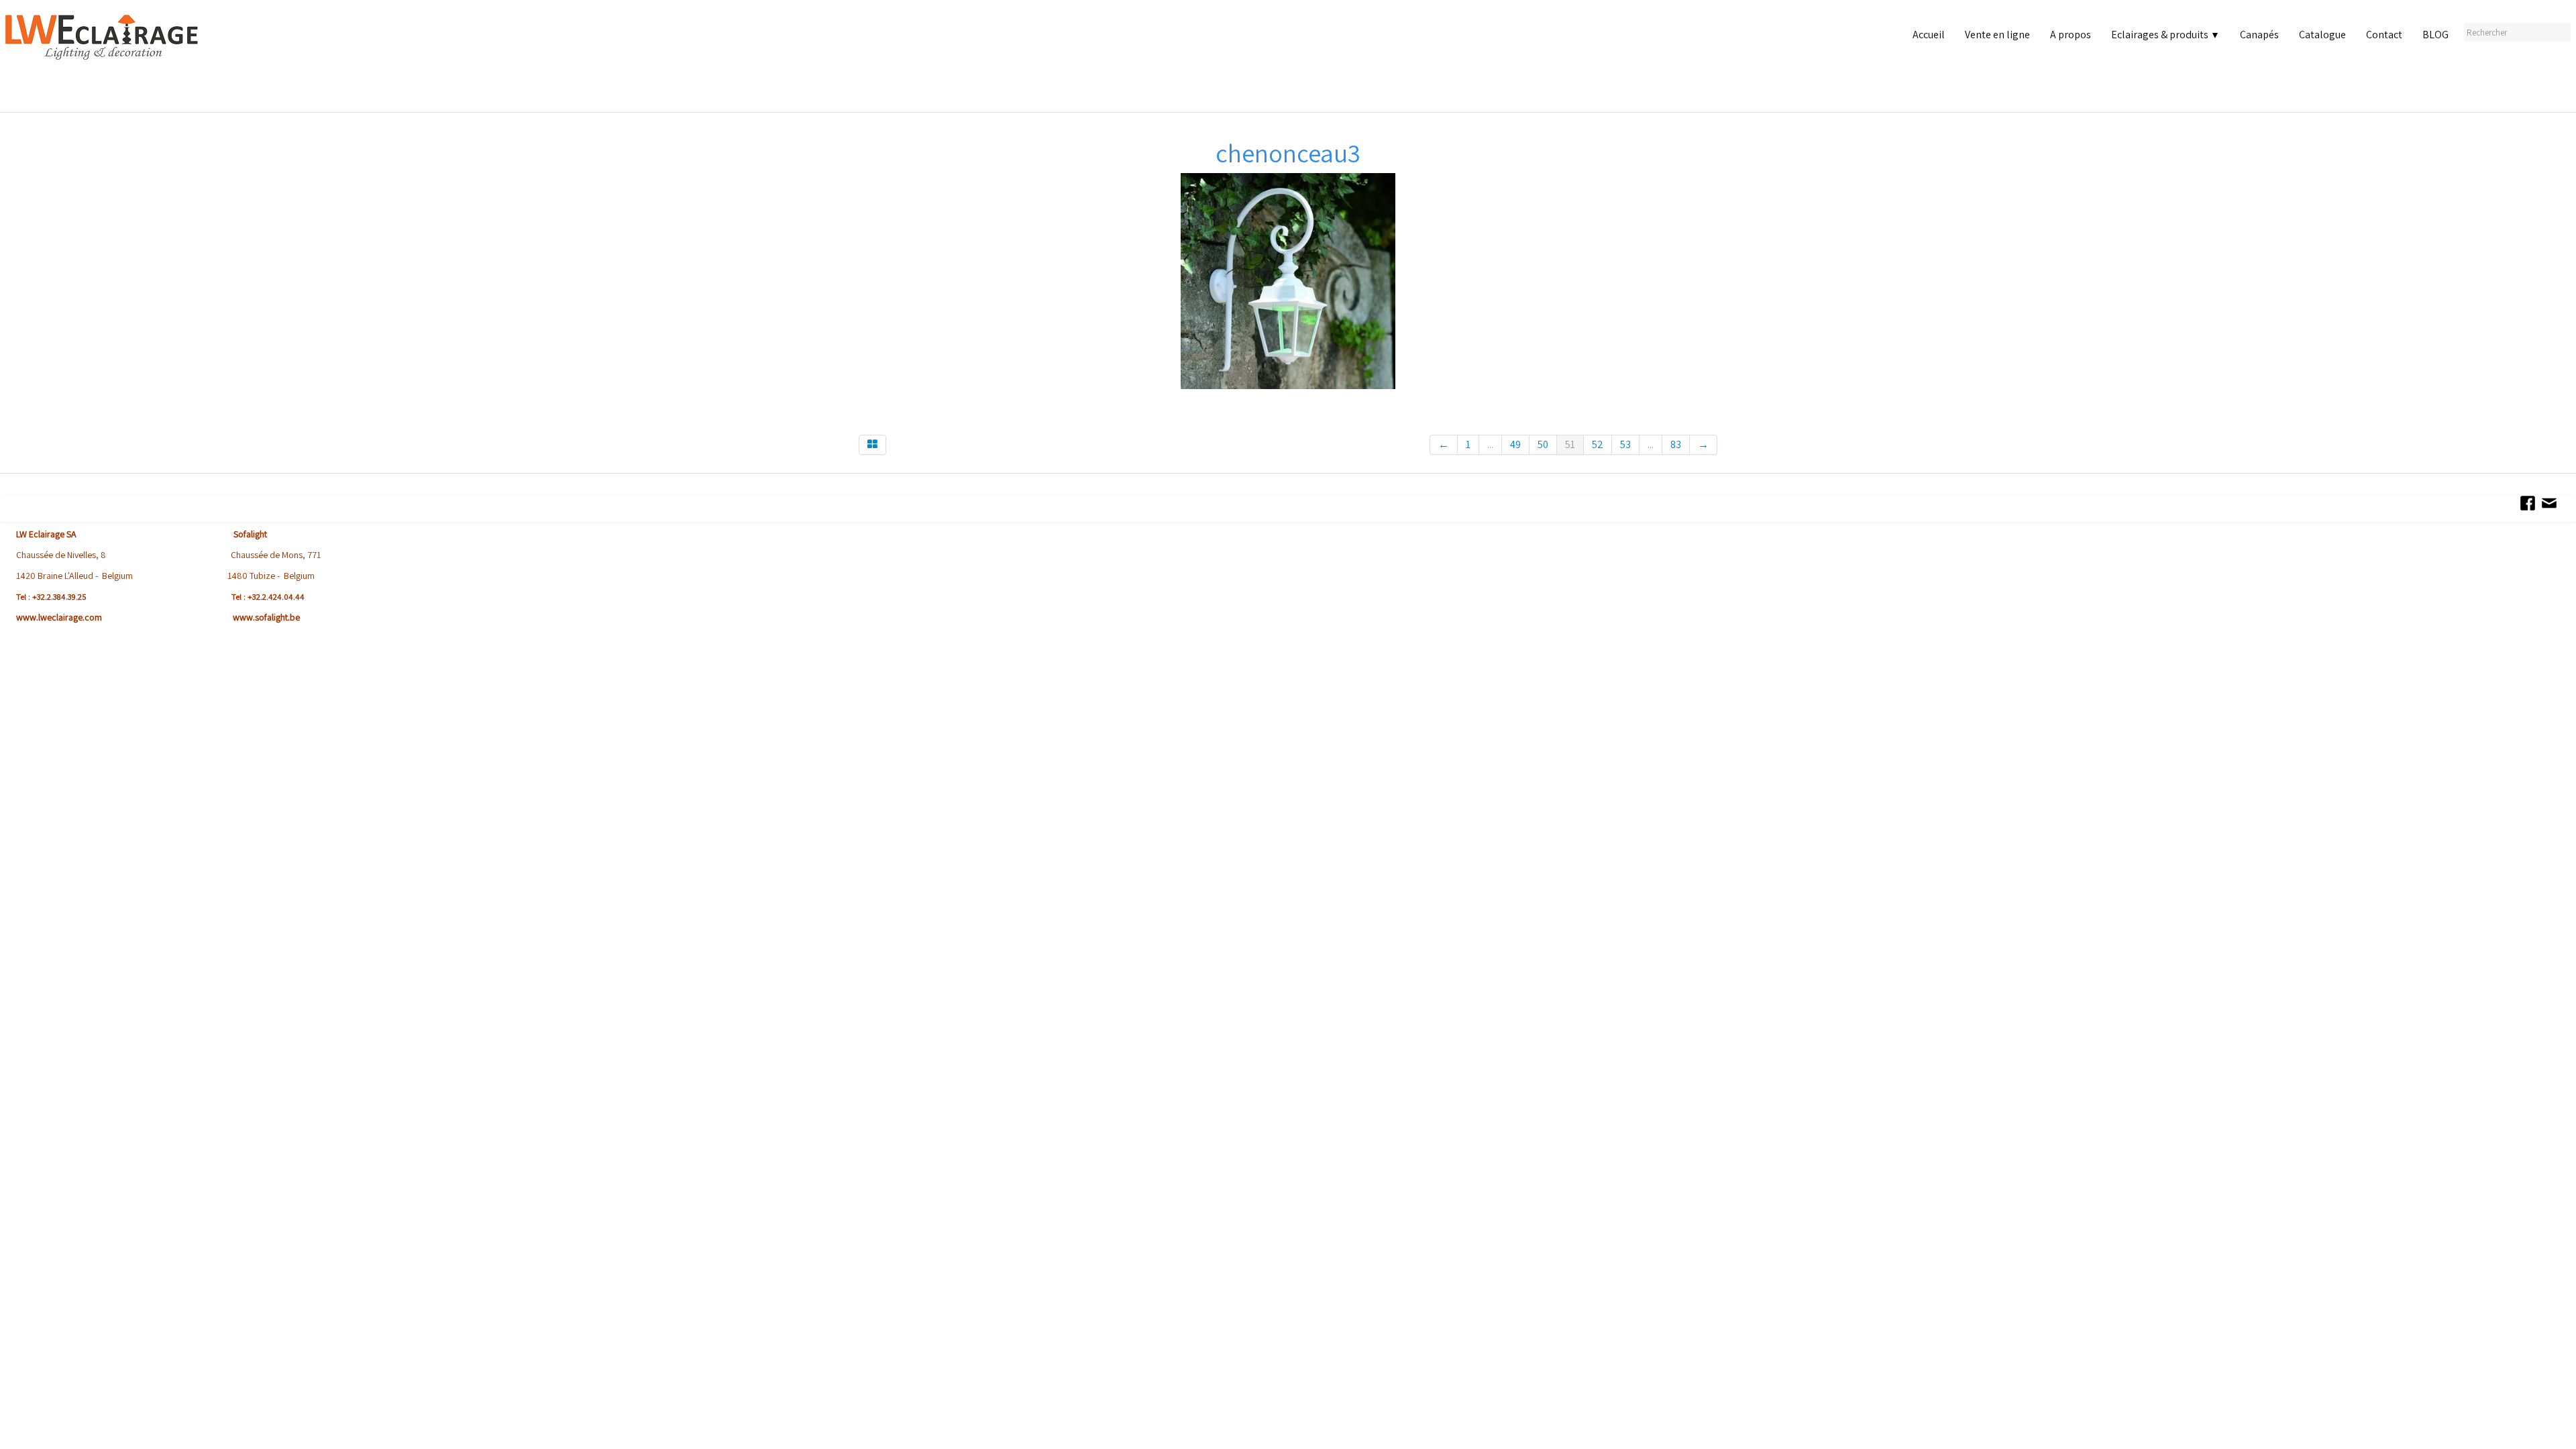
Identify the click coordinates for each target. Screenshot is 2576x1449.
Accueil (1929, 35)
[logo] (105, 60)
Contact (2384, 35)
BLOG (2435, 35)
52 (1598, 444)
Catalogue (2322, 35)
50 (1543, 444)
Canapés (2259, 35)
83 (1676, 444)
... (1490, 444)
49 (1515, 444)
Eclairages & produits (2165, 35)
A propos (2071, 35)
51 (1570, 444)
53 (1625, 444)
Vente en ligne (1997, 35)
